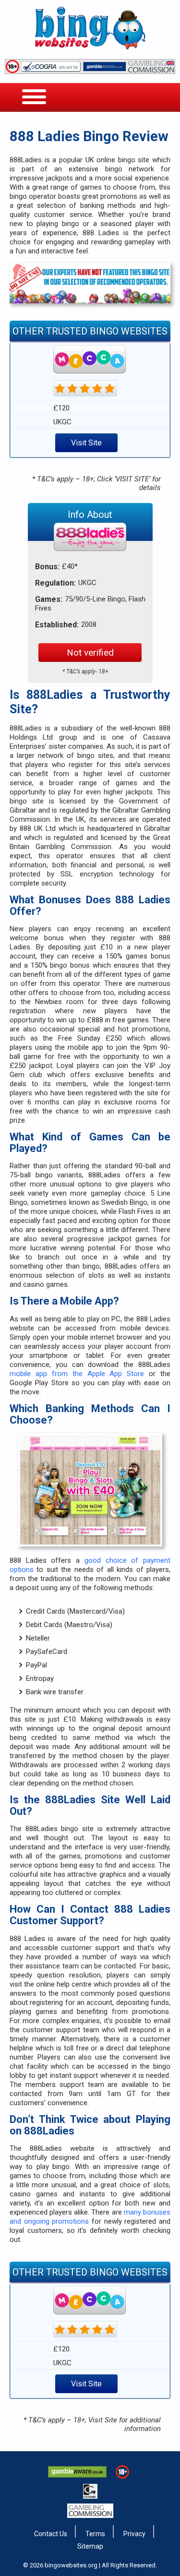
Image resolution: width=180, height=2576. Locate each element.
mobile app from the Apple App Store (77, 1374)
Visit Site (86, 443)
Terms (95, 2534)
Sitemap (90, 2546)
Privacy (134, 2534)
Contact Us (51, 2534)
